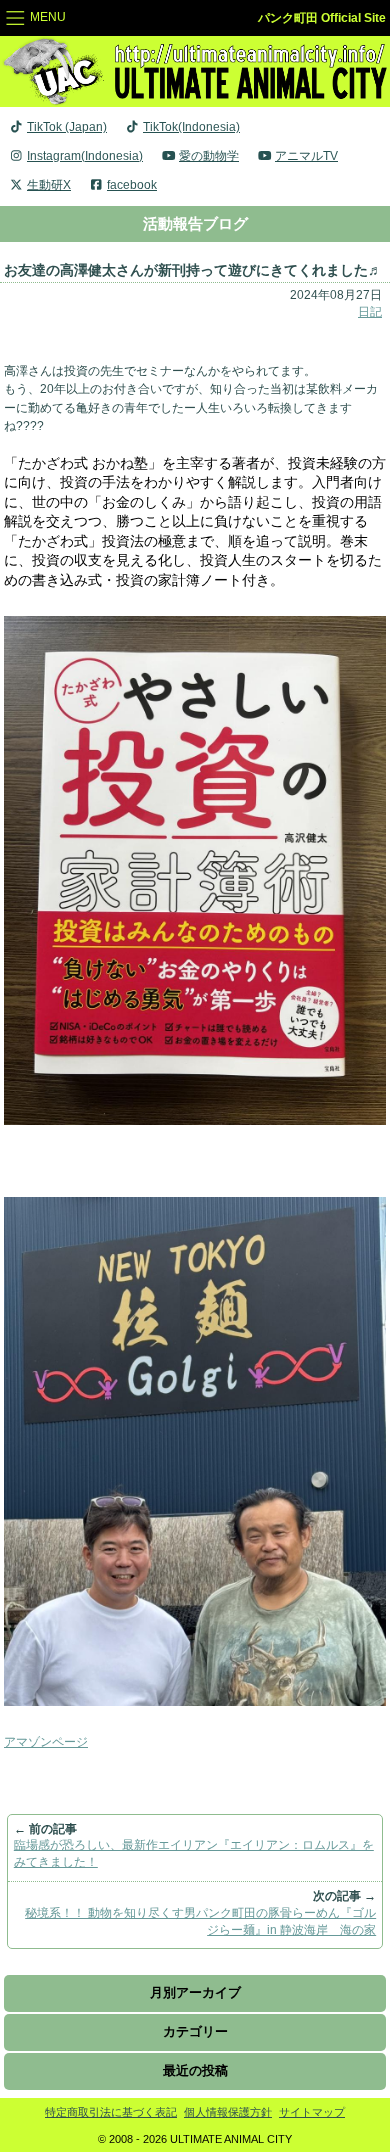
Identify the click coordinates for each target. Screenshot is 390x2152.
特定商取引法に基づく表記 (111, 2112)
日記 (370, 312)
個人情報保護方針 (228, 2112)
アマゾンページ (46, 1742)
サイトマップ (312, 2112)
